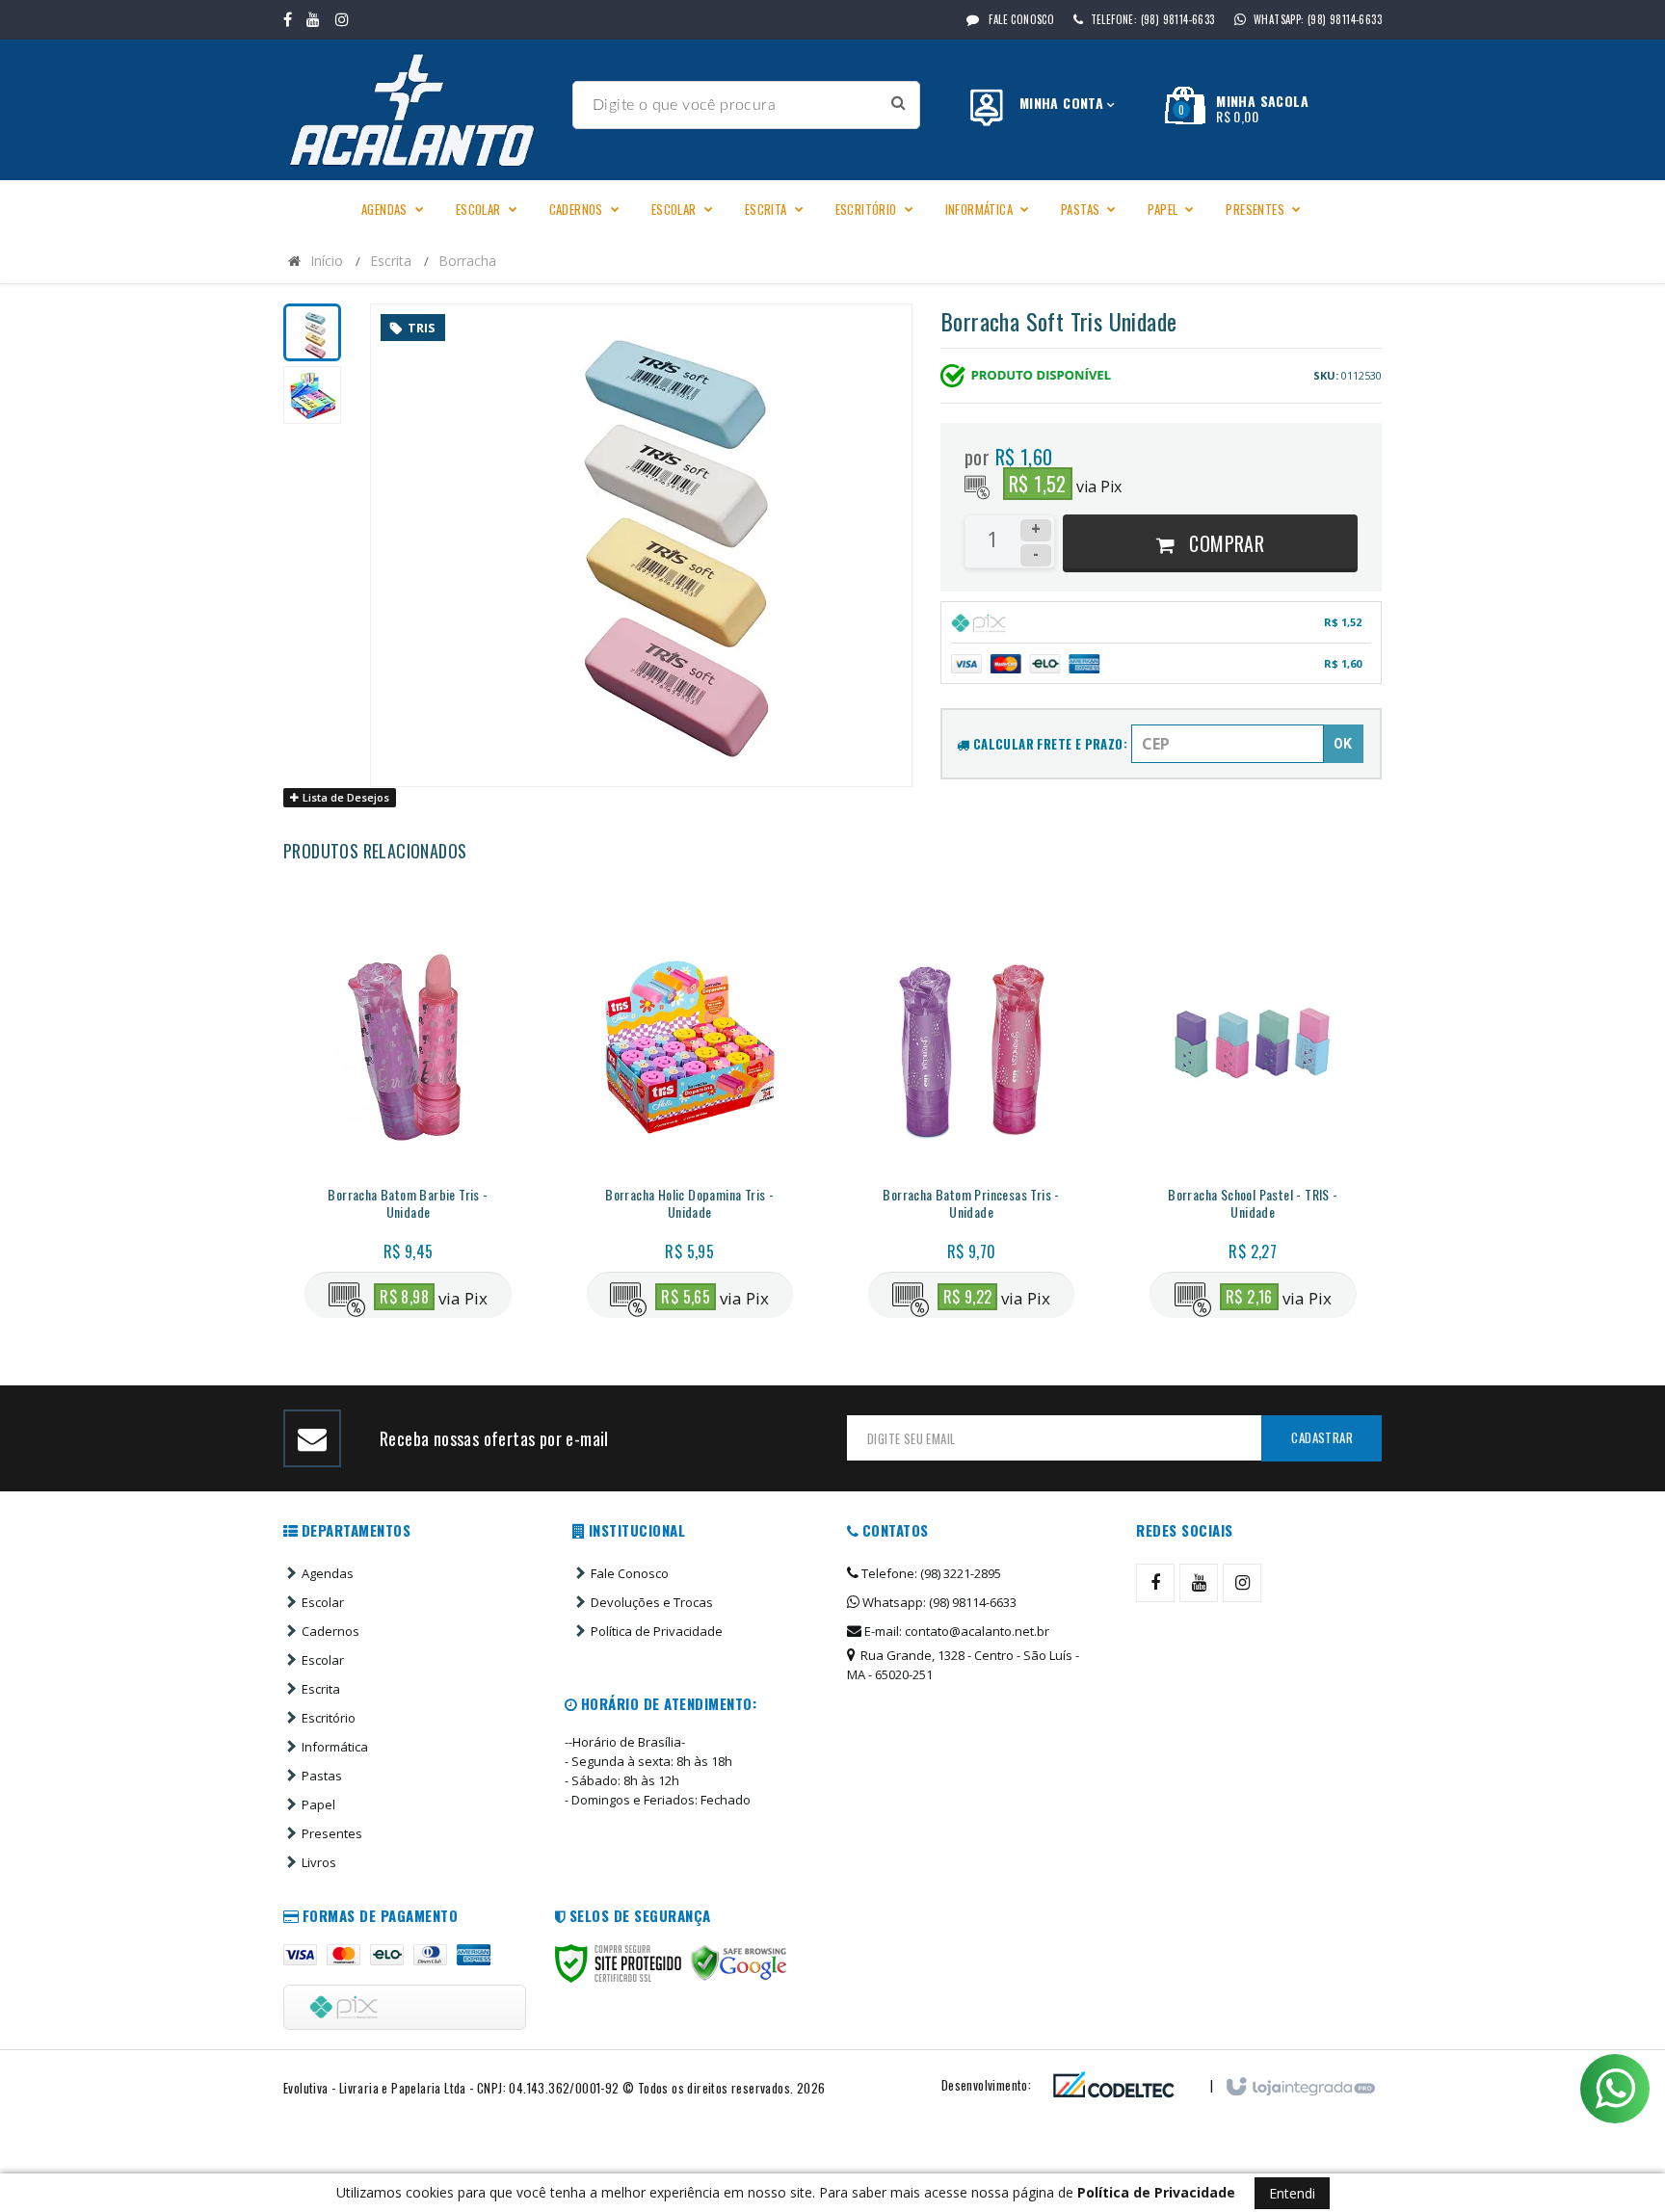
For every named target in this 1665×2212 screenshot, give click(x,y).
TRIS (422, 328)
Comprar (1224, 543)
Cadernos (330, 1631)
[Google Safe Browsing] (739, 1963)
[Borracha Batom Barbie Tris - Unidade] (408, 1116)
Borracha (467, 261)
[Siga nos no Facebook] (288, 19)
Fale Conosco (1020, 19)
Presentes (332, 1833)
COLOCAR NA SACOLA (445, 1210)
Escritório (329, 1718)
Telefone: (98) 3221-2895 (930, 1573)
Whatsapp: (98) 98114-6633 (938, 1602)
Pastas (322, 1776)
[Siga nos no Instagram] (342, 19)
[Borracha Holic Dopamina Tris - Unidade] (690, 1116)
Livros (319, 1862)
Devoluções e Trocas (652, 1602)
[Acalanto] (421, 110)
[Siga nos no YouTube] (1199, 1583)
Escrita (391, 261)
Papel (318, 1804)
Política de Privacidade (657, 1631)
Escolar (323, 1602)
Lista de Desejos (344, 797)
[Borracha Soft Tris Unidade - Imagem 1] (312, 332)
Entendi (1292, 2193)
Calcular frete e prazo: (1048, 744)
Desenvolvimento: (986, 2085)
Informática (335, 1747)
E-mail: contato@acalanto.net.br (955, 1631)
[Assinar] (1321, 1438)
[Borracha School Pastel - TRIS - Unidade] (1253, 1116)
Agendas (328, 1573)
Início (327, 261)
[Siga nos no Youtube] (313, 19)
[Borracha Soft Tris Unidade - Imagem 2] (312, 395)
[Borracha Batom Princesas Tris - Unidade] (971, 1116)
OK (1343, 744)
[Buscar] (899, 103)
